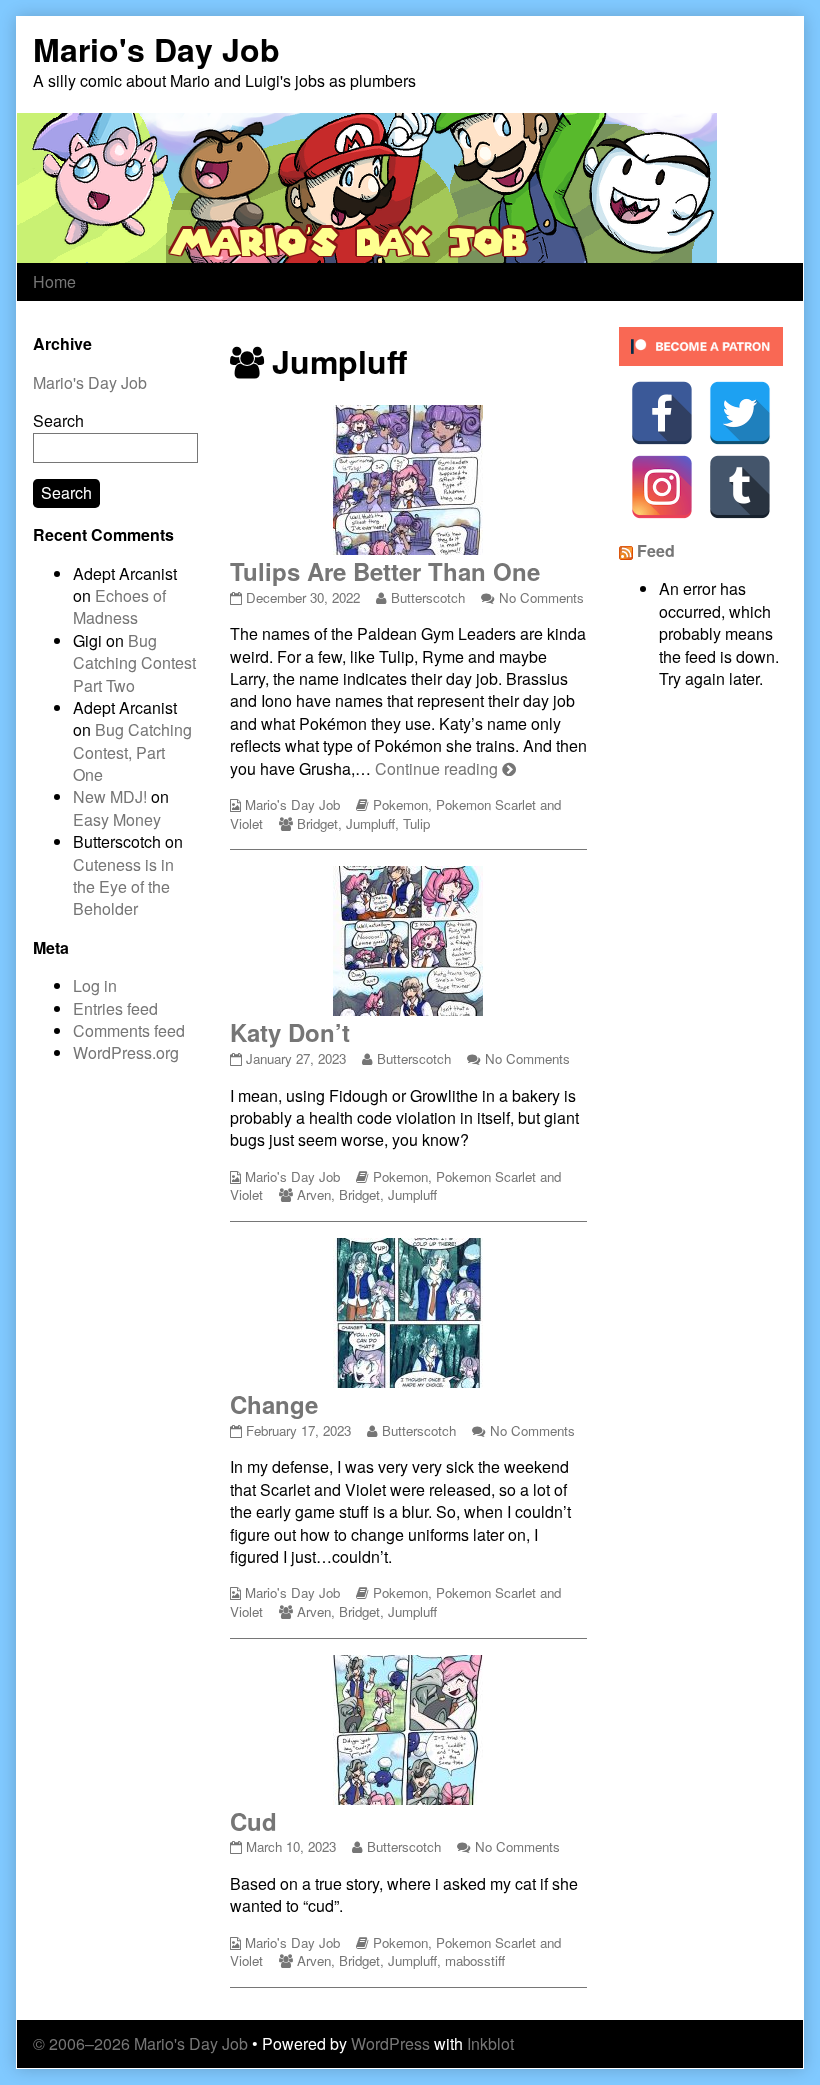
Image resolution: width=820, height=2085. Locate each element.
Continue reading (445, 768)
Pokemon (400, 804)
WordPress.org (126, 1052)
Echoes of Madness (119, 606)
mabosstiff (475, 1960)
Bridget (317, 823)
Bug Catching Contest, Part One (132, 752)
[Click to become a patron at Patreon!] (701, 344)
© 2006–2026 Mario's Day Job (140, 2043)
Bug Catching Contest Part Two (134, 663)
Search (58, 420)
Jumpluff (370, 823)
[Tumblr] (740, 487)
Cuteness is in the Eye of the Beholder (123, 887)
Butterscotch (427, 597)
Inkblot (490, 2043)
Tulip (416, 823)
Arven (314, 1194)
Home (54, 281)
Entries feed (115, 1008)
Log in (95, 985)
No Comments (541, 597)
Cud (253, 1821)
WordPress (390, 2043)
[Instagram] (662, 487)
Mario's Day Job (292, 804)
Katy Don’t (290, 1032)
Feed (656, 550)
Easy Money (117, 819)
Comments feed (129, 1030)
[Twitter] (740, 413)
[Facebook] (662, 413)
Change (274, 1404)
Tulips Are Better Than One (385, 571)
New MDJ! (110, 796)
